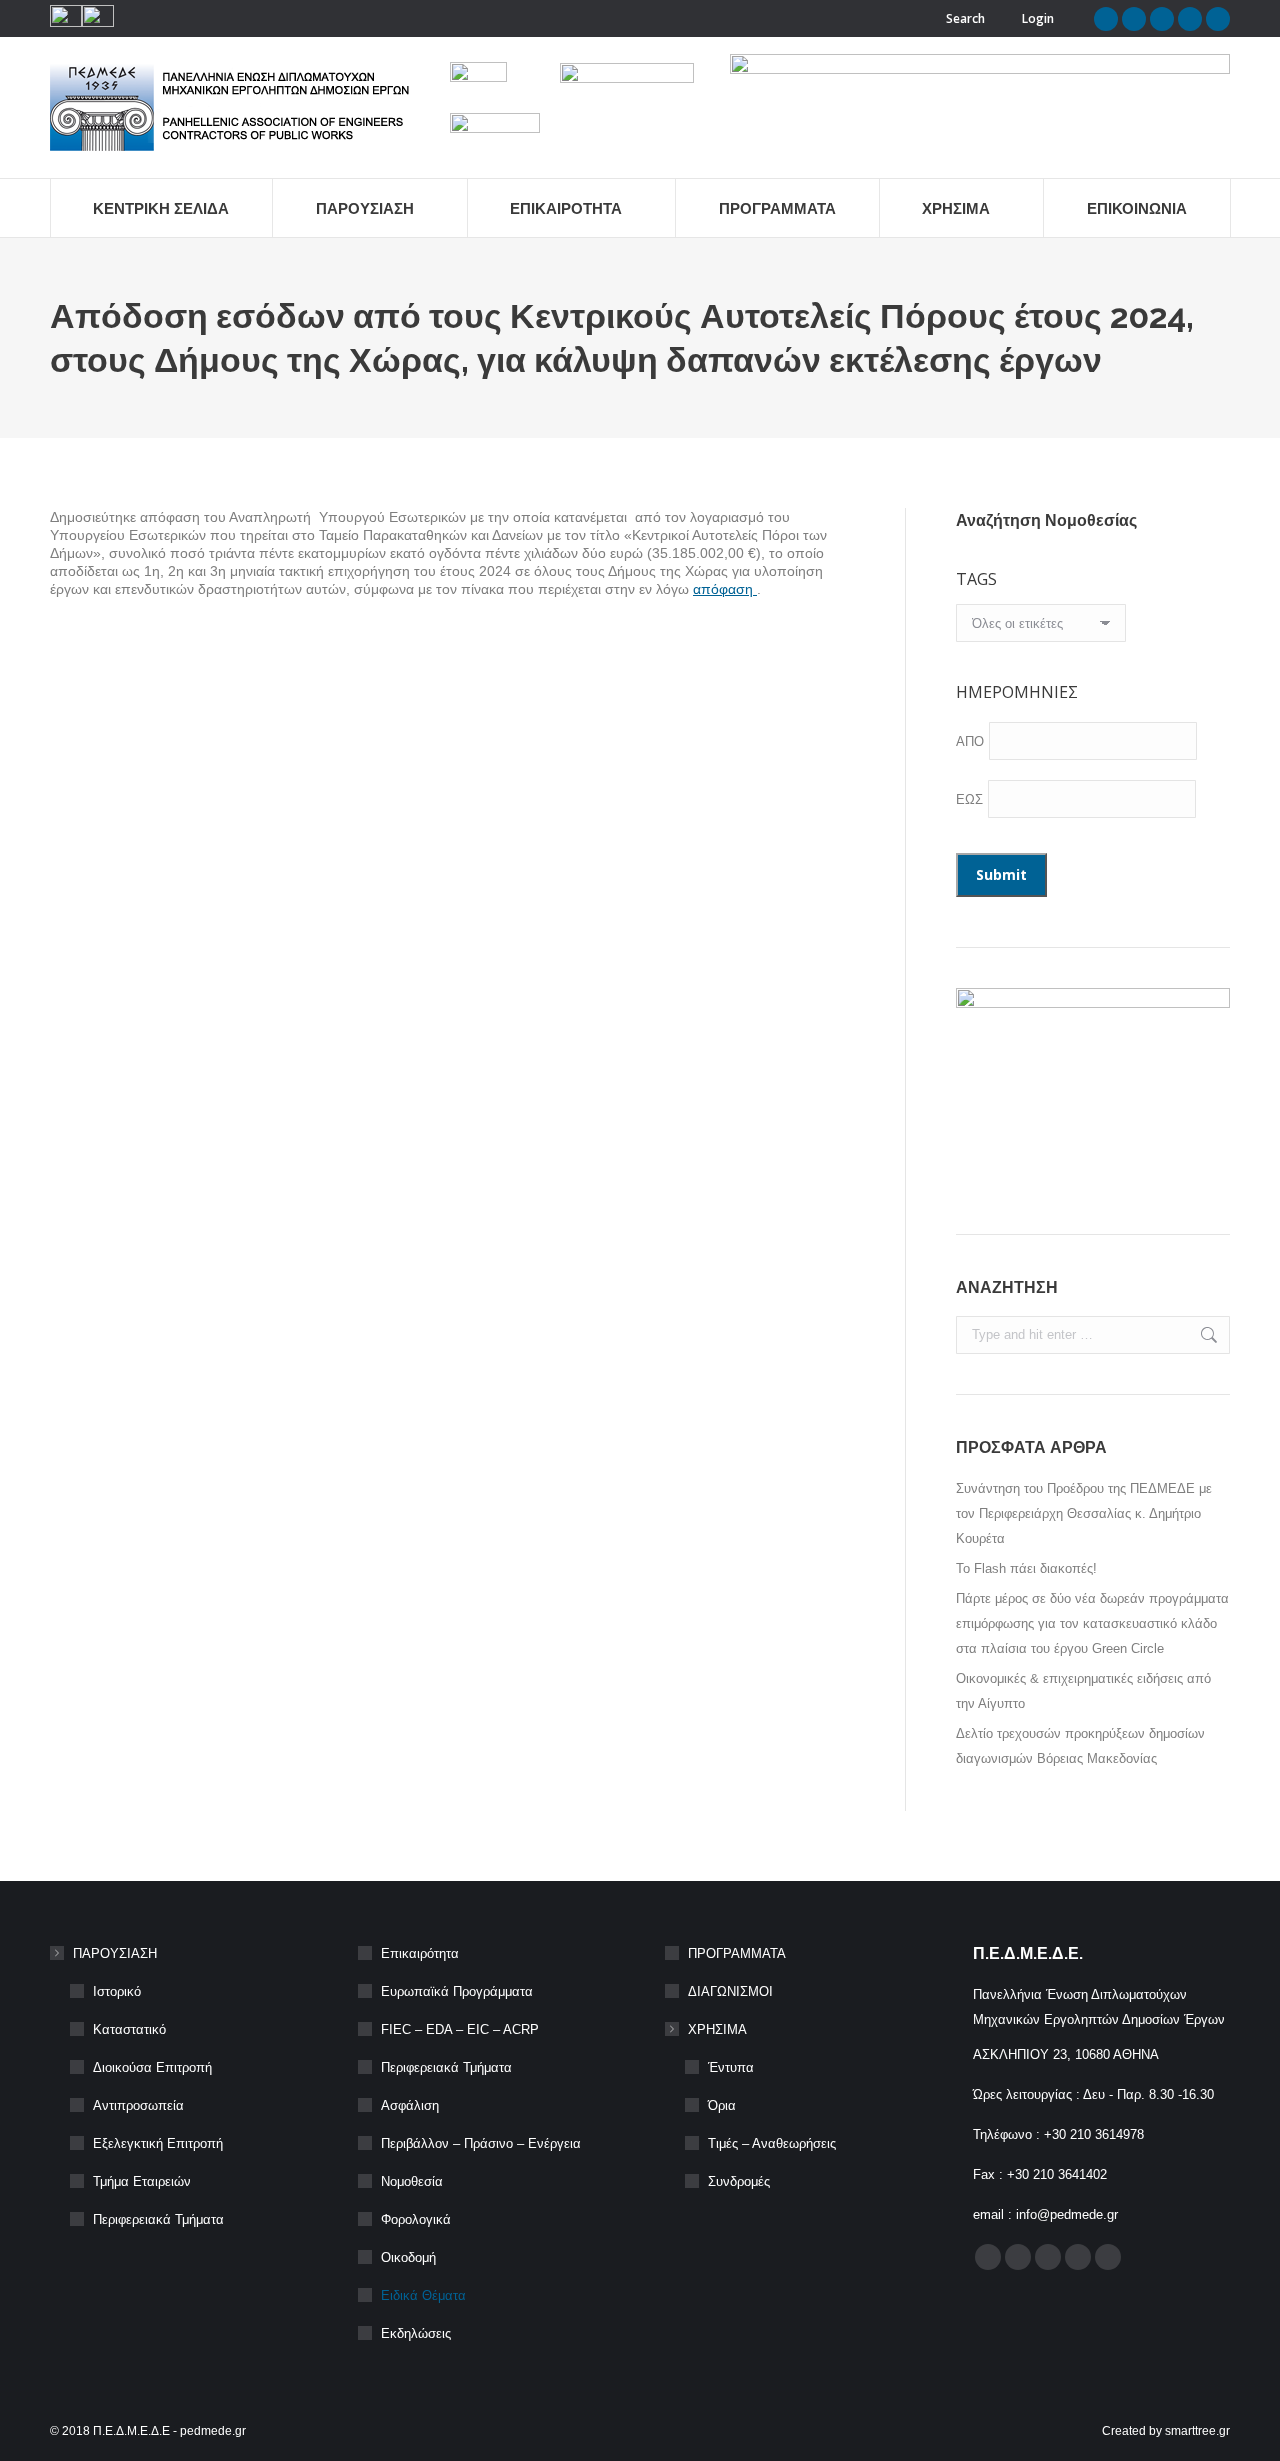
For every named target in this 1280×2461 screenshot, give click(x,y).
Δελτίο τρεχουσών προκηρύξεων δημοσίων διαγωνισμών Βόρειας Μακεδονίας (1080, 1746)
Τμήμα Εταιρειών (142, 2181)
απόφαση (725, 589)
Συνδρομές (739, 2181)
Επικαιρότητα (420, 1953)
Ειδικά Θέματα (423, 2295)
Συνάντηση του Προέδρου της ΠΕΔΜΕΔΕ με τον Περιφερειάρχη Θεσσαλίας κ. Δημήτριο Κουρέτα (1084, 1513)
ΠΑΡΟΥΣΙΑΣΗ (115, 1953)
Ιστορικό (117, 1991)
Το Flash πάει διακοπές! (1026, 1568)
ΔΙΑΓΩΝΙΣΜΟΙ (730, 1991)
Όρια (722, 2105)
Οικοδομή (408, 2257)
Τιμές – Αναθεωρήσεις (772, 2143)
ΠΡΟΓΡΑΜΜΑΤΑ (737, 1953)
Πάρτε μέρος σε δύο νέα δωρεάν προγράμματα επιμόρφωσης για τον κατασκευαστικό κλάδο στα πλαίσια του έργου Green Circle (1092, 1623)
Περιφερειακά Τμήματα (158, 2219)
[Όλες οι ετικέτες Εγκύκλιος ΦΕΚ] (1041, 628)
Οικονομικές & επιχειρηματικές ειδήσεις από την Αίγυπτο (1083, 1691)
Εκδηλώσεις (416, 2333)
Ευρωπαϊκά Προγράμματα (457, 1991)
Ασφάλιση (410, 2105)
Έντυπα (731, 2067)
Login (1038, 18)
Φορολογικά (416, 2219)
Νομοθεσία (412, 2181)
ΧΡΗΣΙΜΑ (717, 2029)
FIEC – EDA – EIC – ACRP (460, 2029)
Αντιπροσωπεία (138, 2105)
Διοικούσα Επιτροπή (152, 2067)
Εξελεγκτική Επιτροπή (158, 2143)
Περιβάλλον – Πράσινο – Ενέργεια (481, 2143)
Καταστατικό (129, 2029)
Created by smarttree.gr (1166, 2431)
